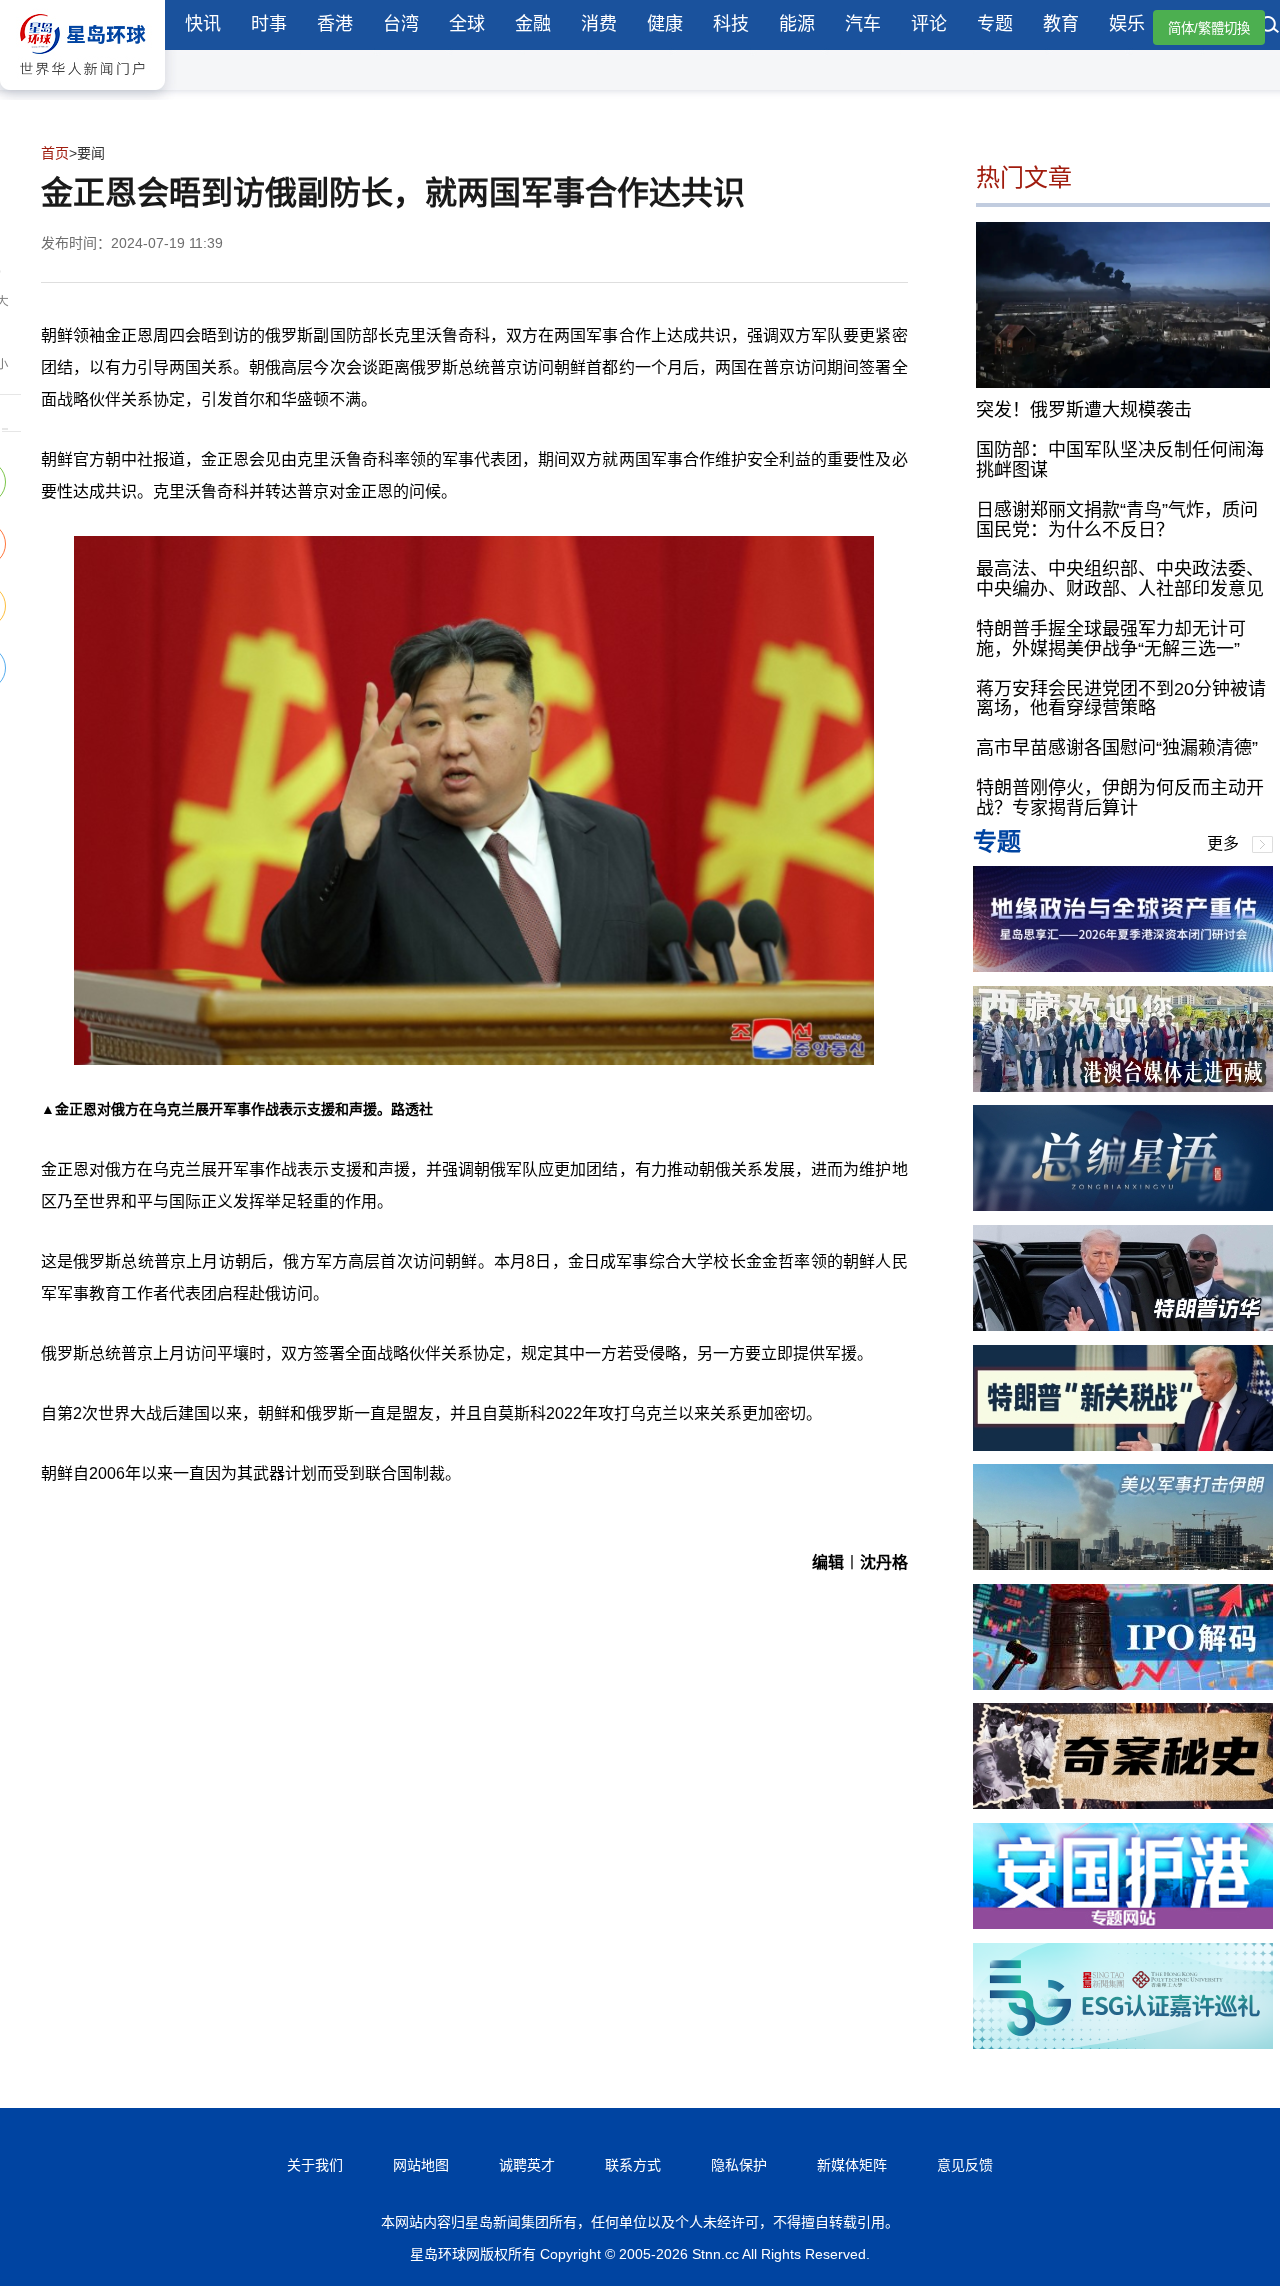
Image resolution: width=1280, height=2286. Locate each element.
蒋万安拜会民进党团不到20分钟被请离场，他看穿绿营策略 (1121, 699)
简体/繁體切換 (1209, 28)
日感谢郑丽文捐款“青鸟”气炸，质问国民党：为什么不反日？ (1117, 520)
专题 (995, 24)
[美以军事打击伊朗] (1123, 1564)
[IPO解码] (1123, 1684)
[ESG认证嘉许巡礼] (1123, 2043)
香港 (335, 24)
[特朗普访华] (1123, 1325)
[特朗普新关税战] (1123, 1445)
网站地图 (421, 2165)
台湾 (401, 24)
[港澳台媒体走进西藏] (1123, 1086)
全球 (467, 24)
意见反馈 (965, 2165)
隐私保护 (739, 2165)
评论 (929, 24)
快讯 (203, 24)
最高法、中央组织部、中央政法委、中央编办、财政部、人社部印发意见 (1120, 579)
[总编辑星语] (1123, 1205)
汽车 (863, 24)
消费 (599, 24)
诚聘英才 (527, 2165)
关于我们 (315, 2165)
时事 (269, 24)
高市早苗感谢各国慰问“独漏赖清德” (1117, 748)
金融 (533, 24)
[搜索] (1270, 27)
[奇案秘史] (1123, 1803)
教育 (1061, 24)
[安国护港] (1123, 1923)
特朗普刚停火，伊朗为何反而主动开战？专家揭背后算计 (1120, 798)
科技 (731, 24)
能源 (797, 24)
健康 (665, 24)
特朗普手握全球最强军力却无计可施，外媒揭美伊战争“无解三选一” (1111, 639)
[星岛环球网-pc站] (82, 94)
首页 (55, 153)
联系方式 (633, 2165)
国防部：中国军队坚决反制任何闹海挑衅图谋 (1120, 460)
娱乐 (1127, 24)
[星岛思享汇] (1123, 966)
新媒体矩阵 (852, 2165)
